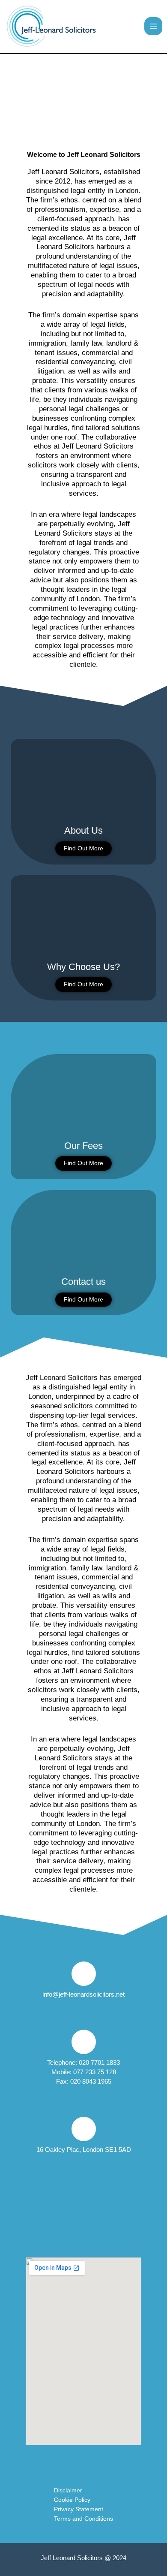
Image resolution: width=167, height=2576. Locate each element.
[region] (83, 96)
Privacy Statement (79, 2509)
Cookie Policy (72, 2500)
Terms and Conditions (83, 2519)
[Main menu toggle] (153, 26)
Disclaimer (68, 2490)
